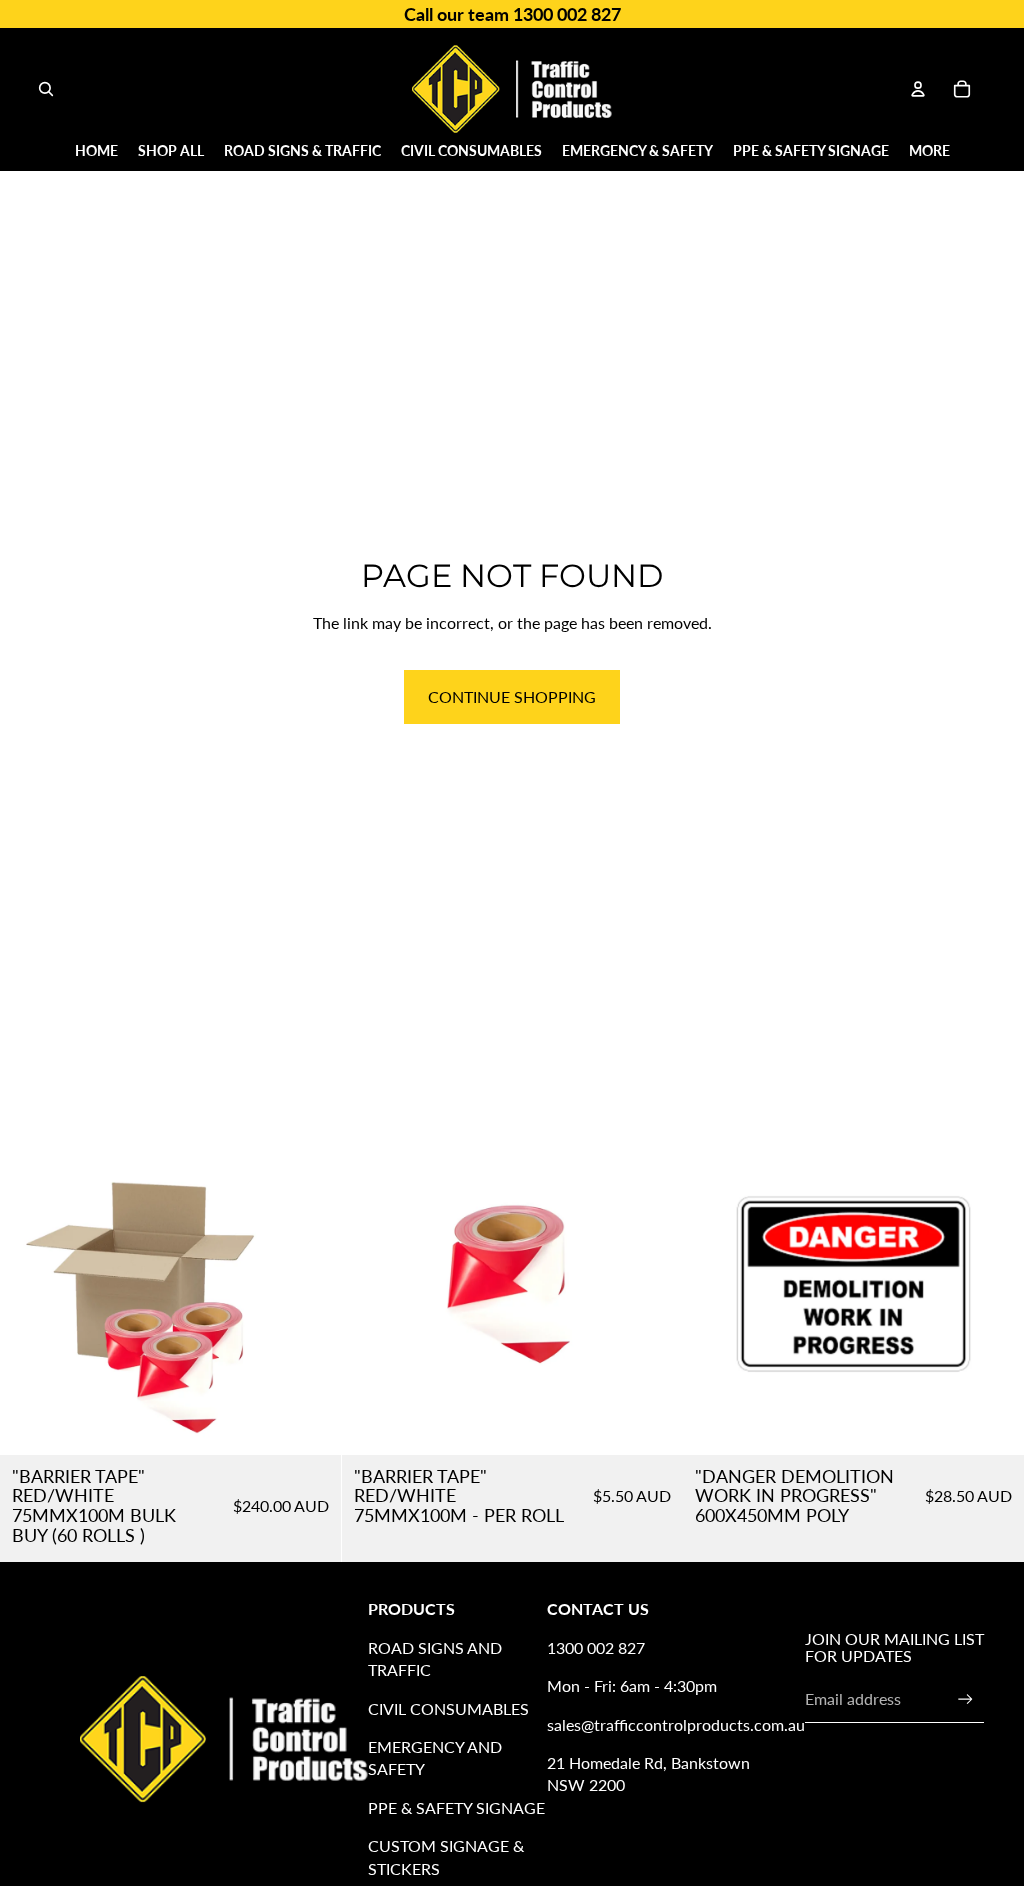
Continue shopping (512, 696)
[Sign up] (965, 1699)
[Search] (46, 89)
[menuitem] (929, 150)
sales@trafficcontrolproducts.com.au (676, 1724)
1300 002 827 (596, 1647)
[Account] (918, 89)
